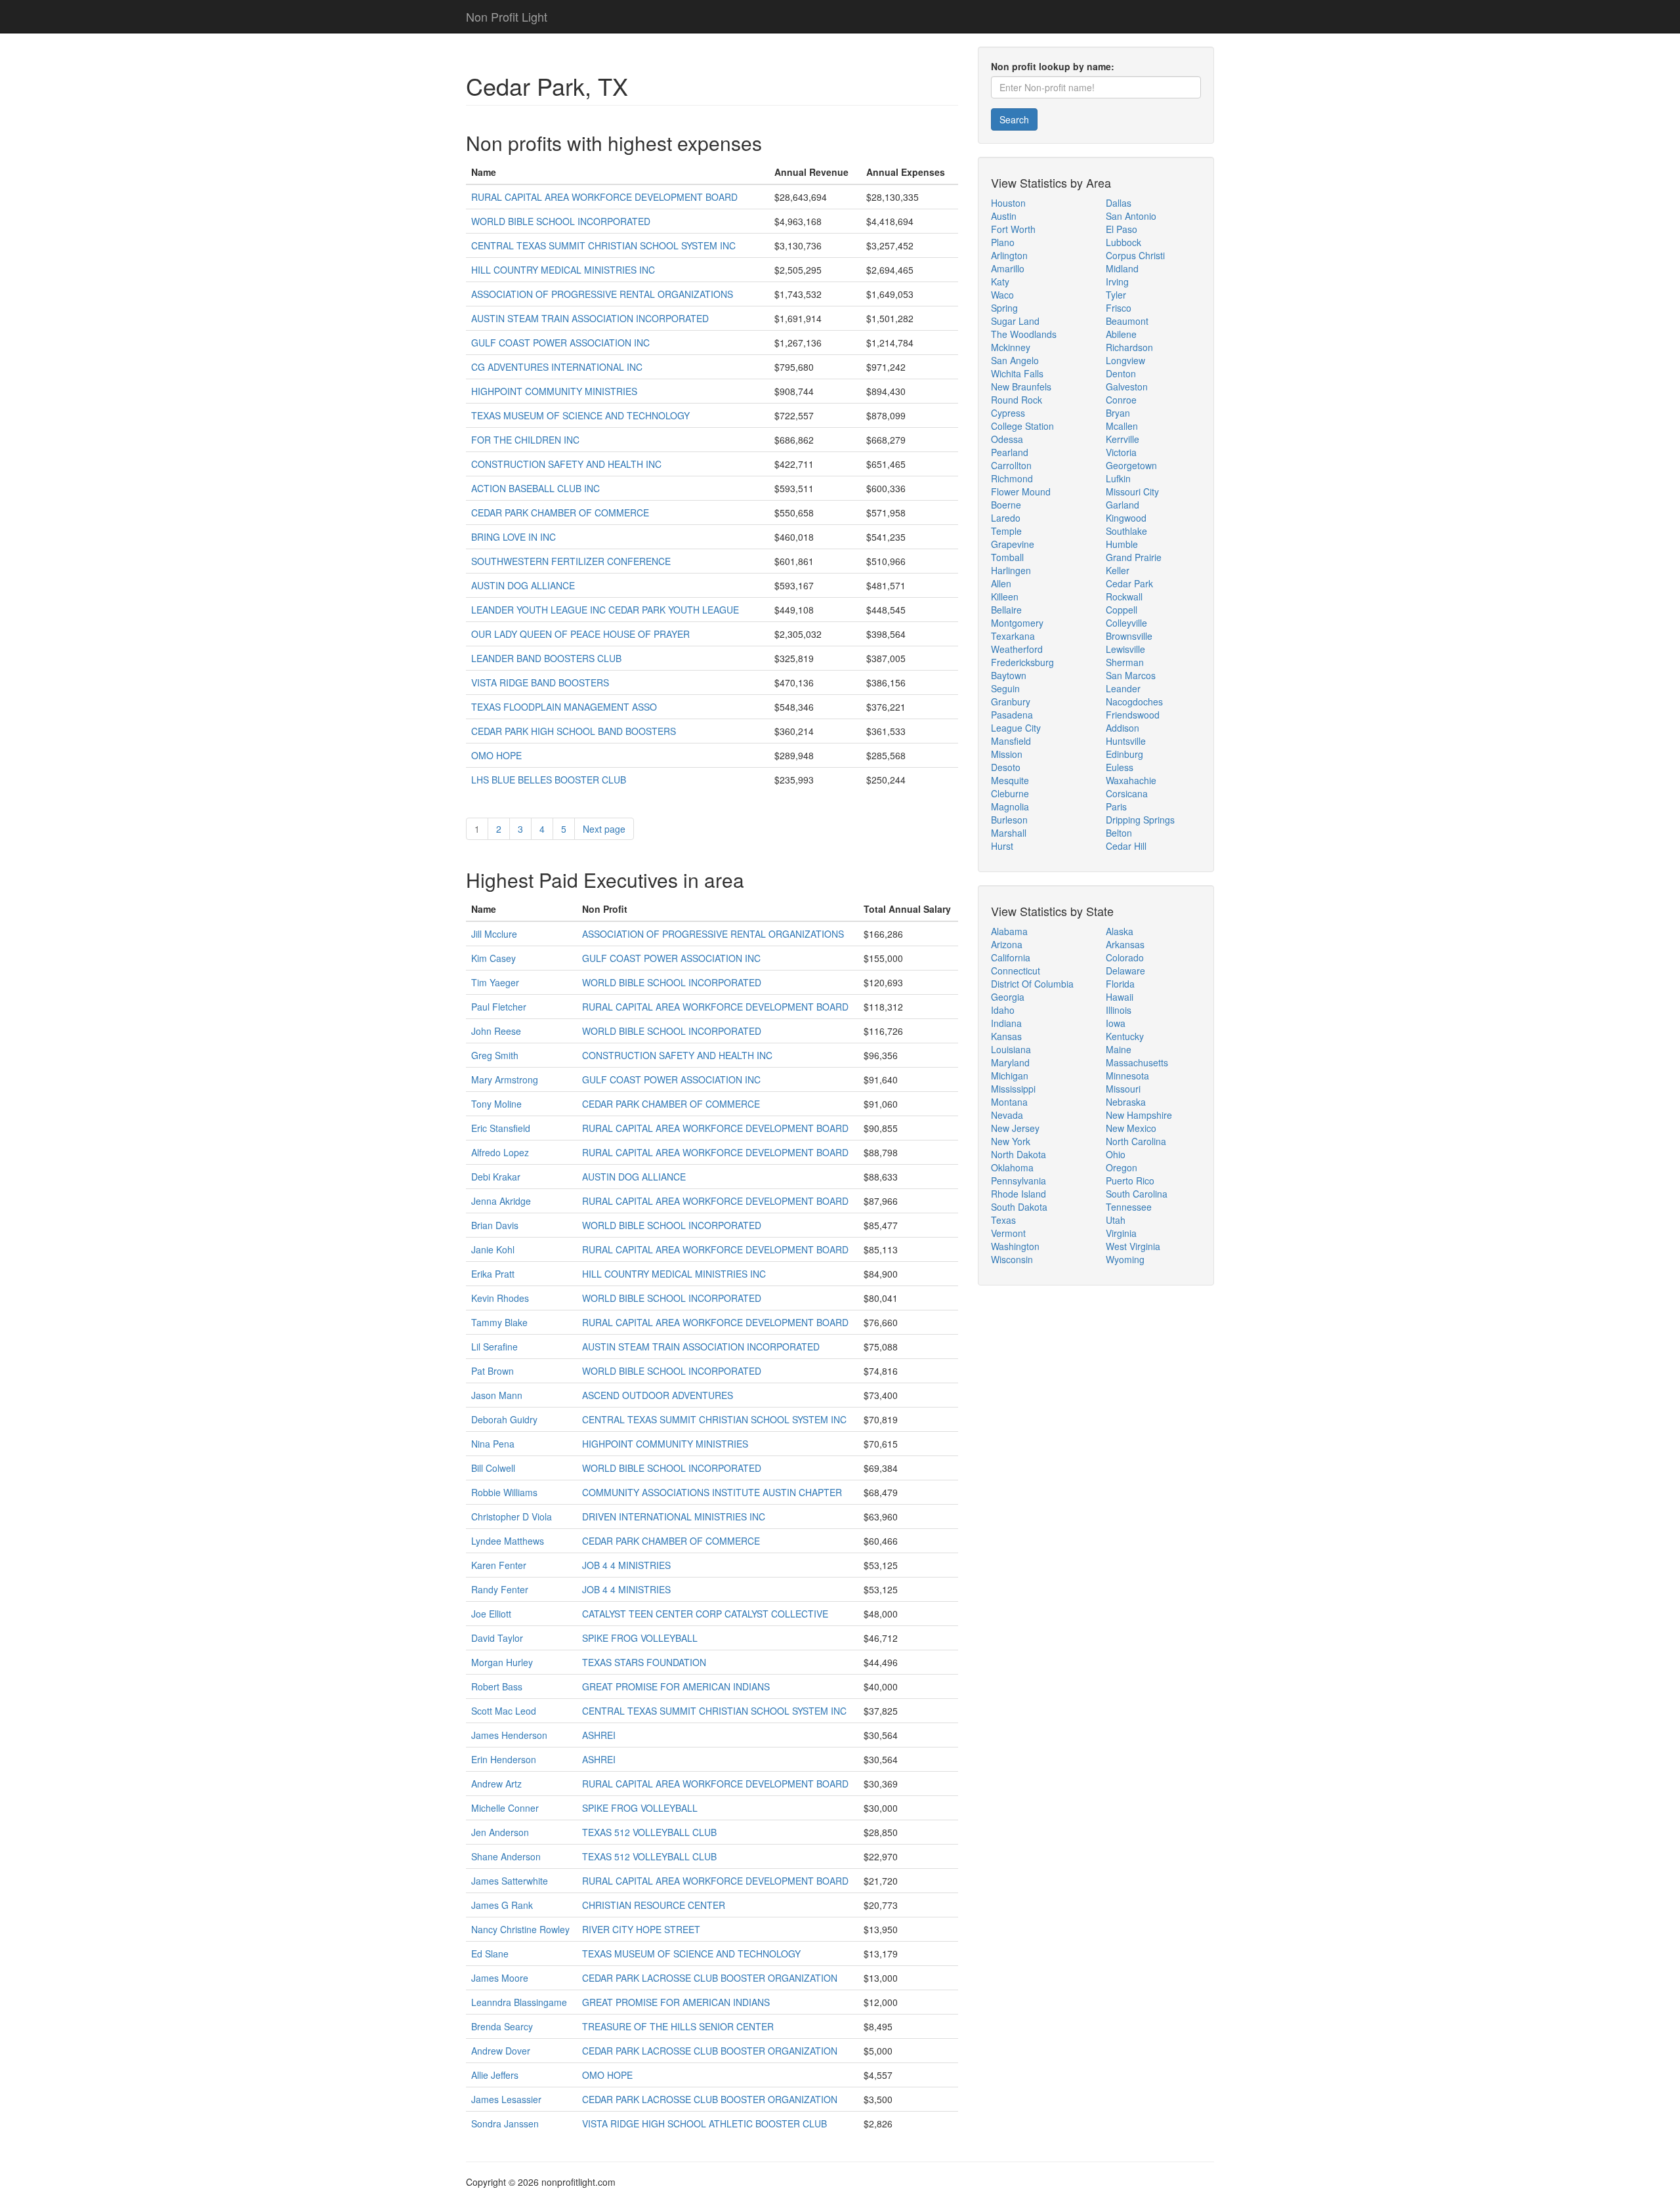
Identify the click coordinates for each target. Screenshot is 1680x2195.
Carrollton (1011, 465)
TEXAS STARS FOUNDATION (644, 1662)
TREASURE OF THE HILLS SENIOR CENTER (678, 2026)
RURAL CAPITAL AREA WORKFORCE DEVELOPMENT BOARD (604, 197)
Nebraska (1126, 1102)
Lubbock (1123, 242)
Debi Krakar (496, 1177)
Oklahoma (1012, 1167)
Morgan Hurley (502, 1662)
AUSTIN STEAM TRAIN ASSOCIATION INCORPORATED (590, 318)
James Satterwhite (510, 1881)
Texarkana (1013, 636)
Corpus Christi (1135, 255)
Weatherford (1017, 649)
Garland (1123, 505)
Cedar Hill (1126, 846)
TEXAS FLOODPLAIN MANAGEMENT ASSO (564, 707)
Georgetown (1131, 465)
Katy (1000, 282)
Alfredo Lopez (500, 1152)
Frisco (1119, 308)
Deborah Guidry (504, 1419)
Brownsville (1129, 636)
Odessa (1007, 439)
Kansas (1006, 1036)
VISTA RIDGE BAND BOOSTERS (540, 682)
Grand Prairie (1134, 557)
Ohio (1116, 1154)
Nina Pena (493, 1444)
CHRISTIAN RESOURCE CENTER (654, 1905)
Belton (1119, 833)
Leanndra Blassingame (519, 2002)
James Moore (500, 1978)
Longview (1125, 360)
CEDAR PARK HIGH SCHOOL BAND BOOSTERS (574, 731)
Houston (1008, 203)
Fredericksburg (1022, 662)
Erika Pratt (493, 1274)
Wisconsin (1012, 1259)
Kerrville (1123, 439)
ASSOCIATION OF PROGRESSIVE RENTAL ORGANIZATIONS (602, 294)
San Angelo (1015, 360)
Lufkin (1118, 478)
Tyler (1116, 295)
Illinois (1119, 1010)
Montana (1009, 1102)
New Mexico (1131, 1128)
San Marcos (1131, 675)
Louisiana (1011, 1049)
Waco (1002, 295)
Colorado (1125, 957)
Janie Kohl (493, 1249)
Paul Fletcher (499, 1007)
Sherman (1125, 662)
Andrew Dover (501, 2051)
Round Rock (1017, 400)
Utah (1116, 1220)
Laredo (1006, 518)
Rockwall (1124, 596)
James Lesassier (506, 2099)
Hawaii (1120, 997)
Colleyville (1126, 623)
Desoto (1006, 767)
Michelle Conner (505, 1808)
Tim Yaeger (495, 982)
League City (1016, 728)
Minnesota (1127, 1076)
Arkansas (1125, 944)
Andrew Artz (496, 1784)
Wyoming (1125, 1259)
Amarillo (1008, 268)
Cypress (1008, 413)
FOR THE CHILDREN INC (525, 440)
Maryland (1010, 1062)
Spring (1004, 308)
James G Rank (502, 1905)
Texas (1003, 1220)
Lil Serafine (494, 1347)
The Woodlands (1024, 334)
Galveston (1127, 387)
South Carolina (1137, 1194)
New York (1011, 1141)
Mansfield (1011, 741)
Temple (1006, 531)
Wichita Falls (1017, 373)
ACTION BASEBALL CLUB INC (535, 488)
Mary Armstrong (505, 1079)
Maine (1119, 1049)
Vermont (1008, 1233)
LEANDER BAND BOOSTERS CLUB (546, 658)
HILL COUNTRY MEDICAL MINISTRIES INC (563, 270)
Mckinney (1011, 347)
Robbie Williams (504, 1492)
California (1011, 957)
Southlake (1126, 531)
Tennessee (1129, 1207)
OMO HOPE (496, 755)
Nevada (1007, 1115)
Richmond (1012, 478)
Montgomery (1017, 623)
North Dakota (1018, 1154)
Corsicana (1127, 793)
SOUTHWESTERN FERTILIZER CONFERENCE (571, 561)
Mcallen (1122, 426)
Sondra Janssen (505, 2123)
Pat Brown (493, 1371)
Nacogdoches (1134, 701)
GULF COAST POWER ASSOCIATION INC (560, 343)
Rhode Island (1018, 1194)
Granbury (1011, 701)
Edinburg (1124, 754)
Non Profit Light (507, 16)
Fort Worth (1013, 229)
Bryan (1118, 413)
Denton (1121, 373)
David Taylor (497, 1638)
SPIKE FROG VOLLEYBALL (640, 1638)
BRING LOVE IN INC (514, 537)
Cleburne (1010, 793)
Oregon (1122, 1167)
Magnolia (1010, 806)
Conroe (1121, 400)
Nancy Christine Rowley (520, 1929)
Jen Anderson (500, 1832)
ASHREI (599, 1735)
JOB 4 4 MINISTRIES (626, 1565)
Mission (1007, 754)
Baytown (1009, 675)
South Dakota (1019, 1207)
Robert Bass (497, 1686)
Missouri (1123, 1089)
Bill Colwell (493, 1468)
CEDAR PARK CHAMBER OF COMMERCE (560, 512)
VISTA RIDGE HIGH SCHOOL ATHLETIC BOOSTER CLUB (704, 2123)
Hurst (1002, 846)
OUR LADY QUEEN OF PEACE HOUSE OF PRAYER (580, 634)
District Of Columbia (1032, 984)
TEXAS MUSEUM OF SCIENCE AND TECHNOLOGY (580, 415)
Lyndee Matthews (508, 1541)
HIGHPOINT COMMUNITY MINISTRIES (554, 391)
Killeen (1005, 596)
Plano (1003, 242)
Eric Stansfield (501, 1128)
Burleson (1009, 820)
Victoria (1121, 452)
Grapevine (1013, 544)
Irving (1117, 282)
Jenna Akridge (501, 1201)
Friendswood (1133, 715)
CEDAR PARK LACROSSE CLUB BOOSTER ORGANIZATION (710, 1978)
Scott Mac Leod (504, 1711)
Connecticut (1016, 971)
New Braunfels (1021, 387)
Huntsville (1126, 741)
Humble (1122, 544)
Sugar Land (1015, 321)
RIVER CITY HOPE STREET (641, 1929)
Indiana (1006, 1023)
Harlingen (1011, 570)
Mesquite (1010, 780)
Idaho (1003, 1010)
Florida (1120, 984)
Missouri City (1132, 491)
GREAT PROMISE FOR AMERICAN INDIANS (676, 1686)
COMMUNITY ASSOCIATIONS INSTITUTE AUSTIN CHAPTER (712, 1492)
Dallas (1119, 203)
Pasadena (1012, 715)
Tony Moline (496, 1104)
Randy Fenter (500, 1589)
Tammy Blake (499, 1322)
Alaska (1120, 931)
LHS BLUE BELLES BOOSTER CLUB (549, 780)
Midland (1122, 268)
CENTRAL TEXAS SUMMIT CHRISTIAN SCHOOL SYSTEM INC (603, 245)
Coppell (1122, 610)
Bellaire (1006, 610)
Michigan (1010, 1076)
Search (1014, 119)
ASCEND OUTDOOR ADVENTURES (658, 1395)
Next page (604, 829)
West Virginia (1133, 1246)
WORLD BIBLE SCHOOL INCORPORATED (561, 221)
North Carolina (1136, 1141)
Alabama (1009, 931)
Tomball (1007, 557)
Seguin (1005, 688)
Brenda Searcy (502, 2026)
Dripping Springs (1140, 820)
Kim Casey (493, 958)
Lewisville (1125, 649)
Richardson (1129, 347)
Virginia (1121, 1233)
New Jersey (1015, 1128)
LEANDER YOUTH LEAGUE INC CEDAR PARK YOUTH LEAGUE (605, 610)
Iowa (1116, 1023)
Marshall (1009, 833)
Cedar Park (1129, 583)
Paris (1116, 806)
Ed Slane (490, 1954)
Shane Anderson (506, 1856)
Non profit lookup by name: (1053, 66)
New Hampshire (1139, 1115)
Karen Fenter (499, 1565)
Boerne (1006, 505)
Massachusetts (1137, 1062)
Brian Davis (495, 1225)
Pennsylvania (1018, 1181)
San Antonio (1131, 216)
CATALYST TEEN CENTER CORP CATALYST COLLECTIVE (705, 1614)
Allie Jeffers (495, 2075)
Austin (1004, 216)
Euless (1120, 767)
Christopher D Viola (512, 1516)
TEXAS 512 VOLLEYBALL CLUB (649, 1832)
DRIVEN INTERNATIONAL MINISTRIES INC (674, 1516)
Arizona (1007, 944)
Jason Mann (497, 1395)
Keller (1118, 570)
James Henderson (509, 1735)
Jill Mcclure (494, 934)
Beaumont (1127, 321)
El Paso (1122, 229)
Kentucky (1125, 1036)
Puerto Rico (1130, 1181)
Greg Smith (495, 1055)
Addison (1123, 728)
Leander (1123, 688)
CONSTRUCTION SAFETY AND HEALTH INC (566, 464)
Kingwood (1126, 518)
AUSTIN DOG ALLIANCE (523, 585)
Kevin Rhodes (500, 1298)
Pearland (1010, 452)
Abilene (1121, 334)
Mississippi (1013, 1089)
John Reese (496, 1031)
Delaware (1125, 971)
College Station (1022, 426)
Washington (1015, 1246)
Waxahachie (1131, 780)
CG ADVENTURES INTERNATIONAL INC (557, 367)
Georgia (1008, 997)
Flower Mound (1021, 491)
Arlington (1009, 255)
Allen (1001, 583)
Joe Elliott (491, 1614)
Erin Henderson (504, 1759)
